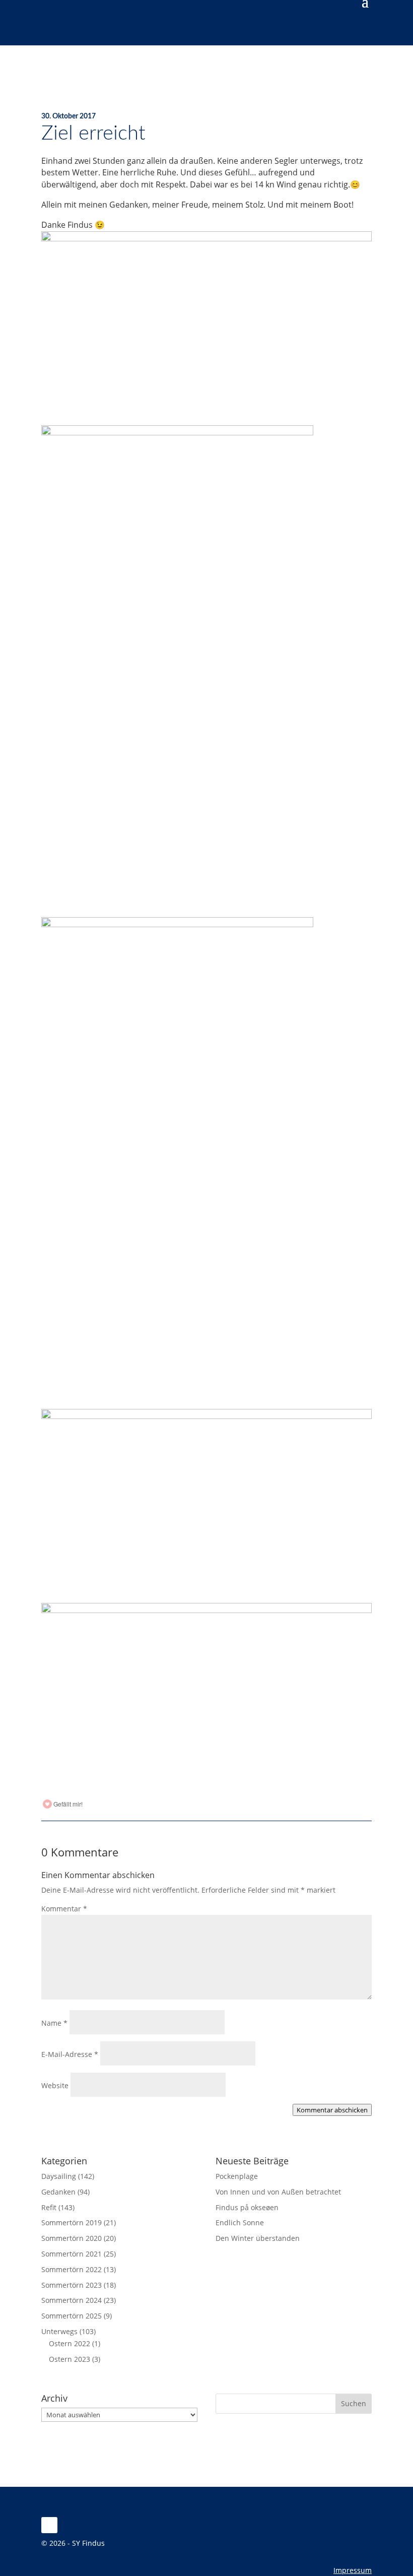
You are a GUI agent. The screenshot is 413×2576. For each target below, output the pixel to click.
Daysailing (59, 2176)
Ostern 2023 (70, 2359)
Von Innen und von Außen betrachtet (278, 2192)
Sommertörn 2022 (72, 2269)
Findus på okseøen (247, 2207)
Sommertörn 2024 (72, 2300)
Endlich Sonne (240, 2223)
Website (55, 2085)
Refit (49, 2207)
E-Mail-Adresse (70, 2054)
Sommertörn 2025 (72, 2316)
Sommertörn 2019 (72, 2223)
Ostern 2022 (70, 2343)
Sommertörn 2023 (72, 2285)
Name (54, 2023)
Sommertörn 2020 (72, 2238)
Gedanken (58, 2192)
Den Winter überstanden (258, 2238)
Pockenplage (237, 2176)
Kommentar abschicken (332, 2110)
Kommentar (64, 1909)
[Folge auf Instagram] (49, 2525)
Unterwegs (59, 2331)
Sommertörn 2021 (72, 2254)
